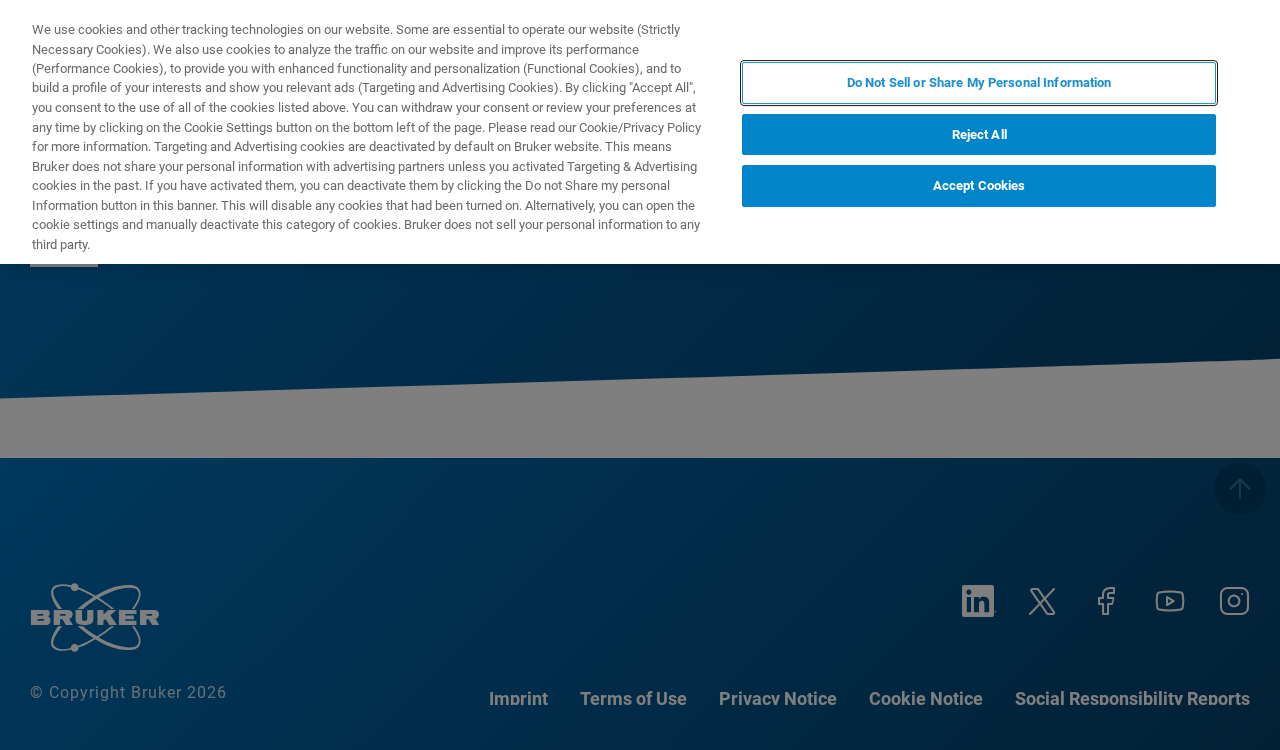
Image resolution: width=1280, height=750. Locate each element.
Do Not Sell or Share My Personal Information (979, 82)
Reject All (979, 134)
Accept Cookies (979, 185)
